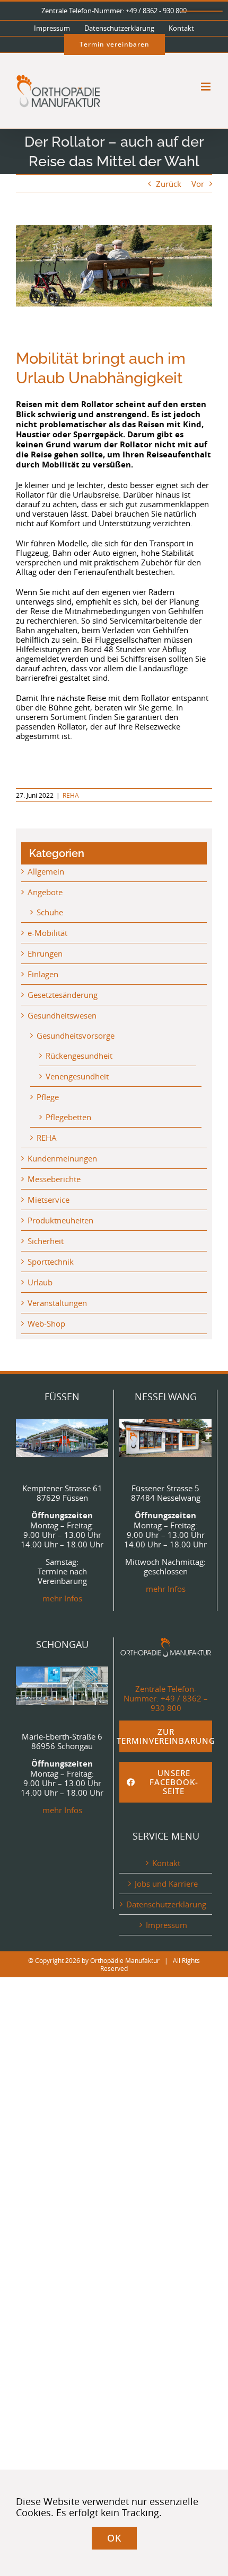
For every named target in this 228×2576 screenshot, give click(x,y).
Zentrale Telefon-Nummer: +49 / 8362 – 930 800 (166, 1698)
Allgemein (46, 871)
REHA (71, 795)
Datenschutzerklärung (166, 1904)
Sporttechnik (51, 1262)
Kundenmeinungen (62, 1158)
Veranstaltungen (57, 1303)
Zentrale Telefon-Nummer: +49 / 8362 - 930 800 (114, 11)
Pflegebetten (68, 1117)
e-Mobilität (47, 933)
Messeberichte (54, 1179)
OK (114, 2538)
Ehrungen (45, 953)
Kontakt (166, 1863)
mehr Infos (62, 1598)
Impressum (166, 1925)
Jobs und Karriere (166, 1884)
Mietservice (49, 1200)
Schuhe (50, 912)
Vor (198, 184)
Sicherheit (46, 1241)
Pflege (48, 1097)
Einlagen (43, 974)
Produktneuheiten (60, 1220)
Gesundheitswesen (62, 1015)
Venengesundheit (77, 1076)
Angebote (45, 892)
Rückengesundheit (79, 1056)
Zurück (169, 184)
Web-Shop (46, 1323)
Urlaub (40, 1282)
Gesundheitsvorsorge (76, 1035)
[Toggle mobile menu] (207, 87)
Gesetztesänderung (63, 995)
